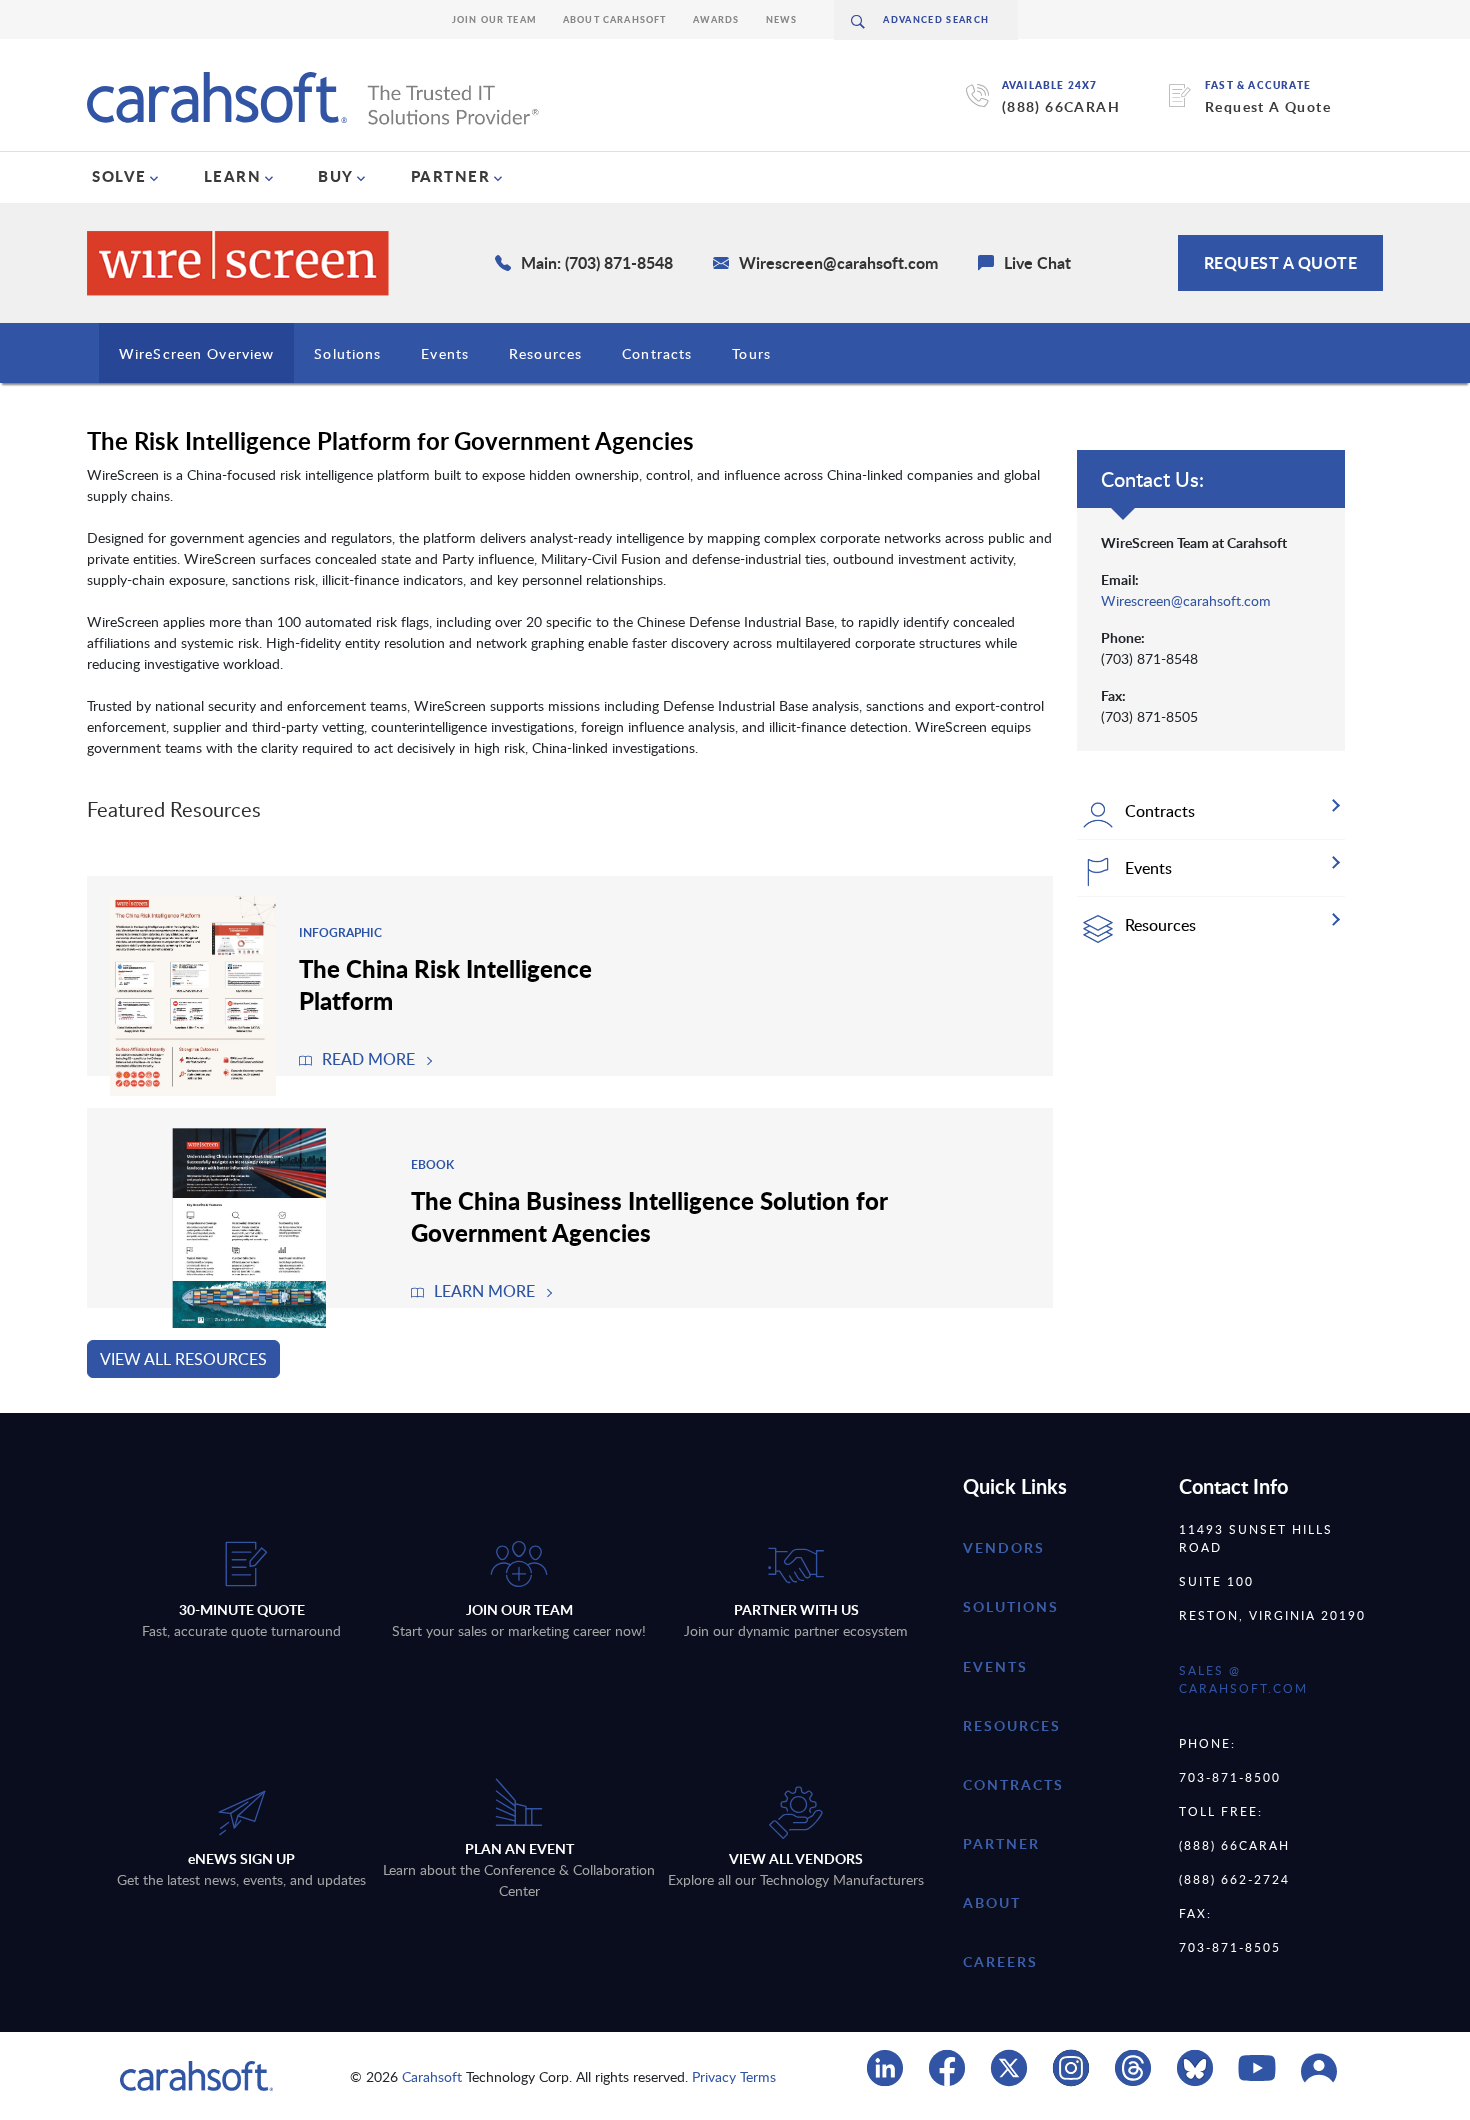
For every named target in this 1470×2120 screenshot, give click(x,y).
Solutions (347, 353)
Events (445, 353)
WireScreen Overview (196, 353)
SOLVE (119, 176)
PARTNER (451, 176)
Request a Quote (1281, 262)
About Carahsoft (615, 19)
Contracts (657, 353)
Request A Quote (1268, 106)
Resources (545, 353)
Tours (751, 353)
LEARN (233, 176)
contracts (1013, 1784)
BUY (336, 176)
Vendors (1004, 1547)
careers (1000, 1961)
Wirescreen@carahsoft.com (1186, 600)
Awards (716, 19)
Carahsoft (432, 2076)
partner (1001, 1843)
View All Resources (183, 1359)
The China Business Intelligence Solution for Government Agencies (649, 1216)
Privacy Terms (734, 2076)
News (782, 19)
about (992, 1902)
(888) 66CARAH (1061, 106)
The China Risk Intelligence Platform (445, 984)
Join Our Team (494, 19)
